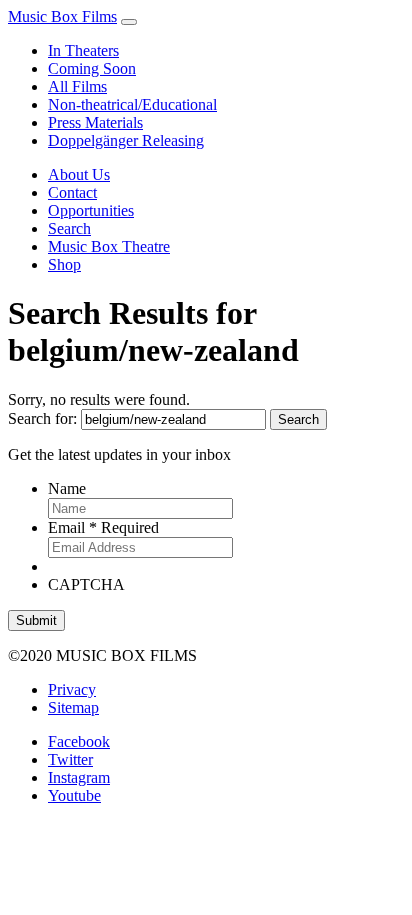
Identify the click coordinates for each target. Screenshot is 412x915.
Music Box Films (62, 16)
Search (69, 228)
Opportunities (91, 210)
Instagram (79, 777)
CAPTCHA (86, 584)
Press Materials (95, 122)
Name (67, 488)
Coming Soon (92, 68)
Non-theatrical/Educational (132, 104)
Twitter (70, 759)
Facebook (79, 741)
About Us (79, 174)
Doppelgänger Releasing (126, 140)
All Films (77, 86)
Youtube (74, 795)
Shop (64, 264)
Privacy (72, 689)
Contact (72, 192)
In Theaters (83, 50)
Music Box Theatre (109, 246)
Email (103, 527)
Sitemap (73, 707)
